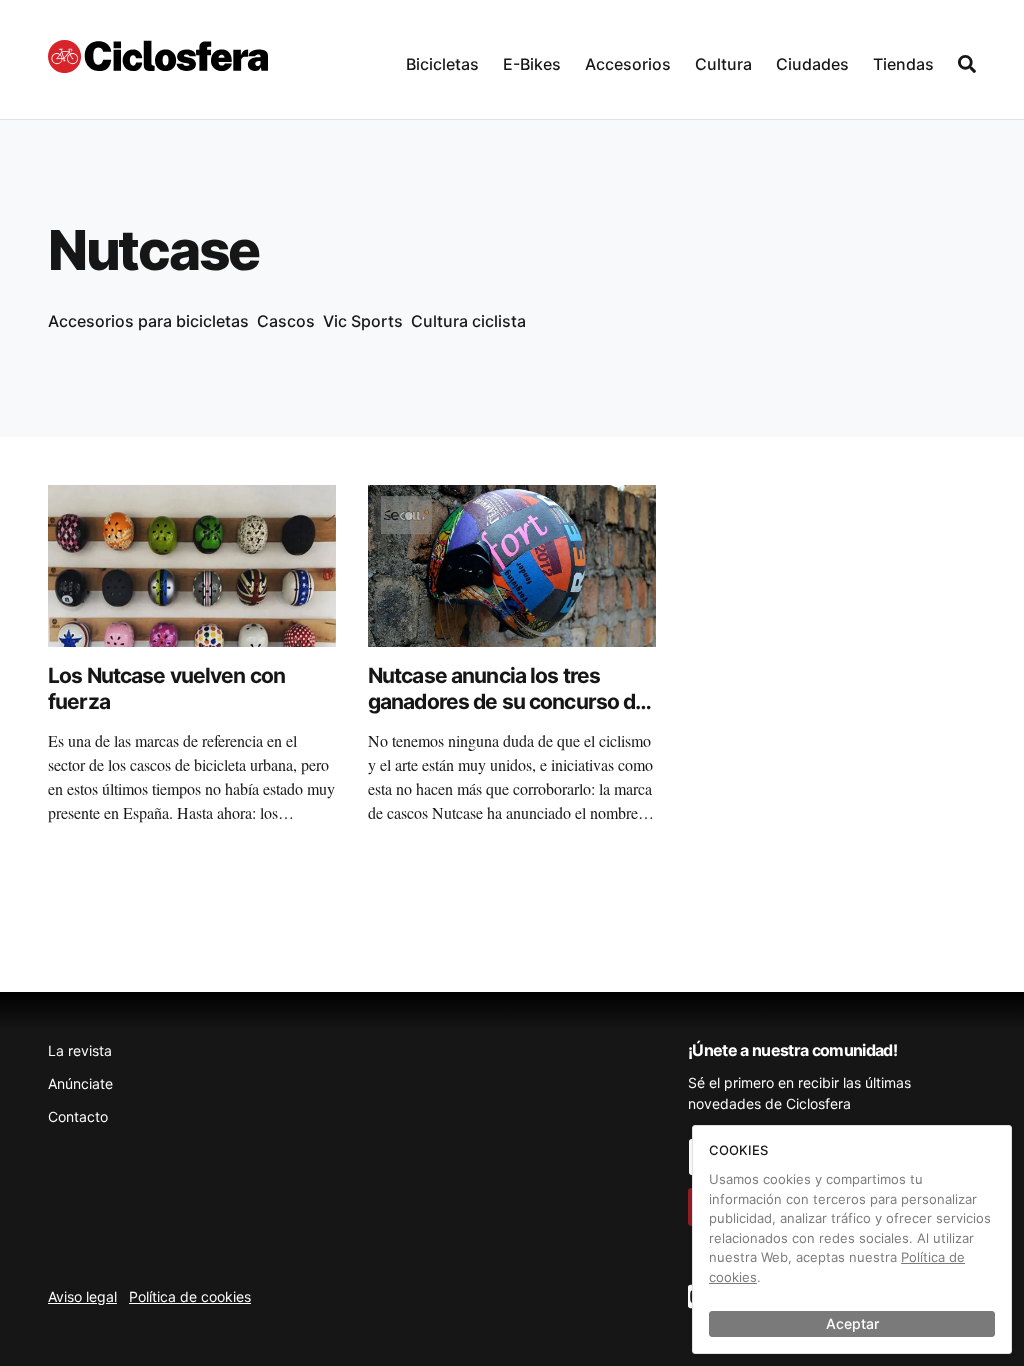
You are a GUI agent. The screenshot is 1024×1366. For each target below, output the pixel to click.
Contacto (78, 1116)
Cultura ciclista (468, 321)
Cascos (286, 321)
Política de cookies (190, 1296)
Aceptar (852, 1323)
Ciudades (812, 64)
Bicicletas (442, 64)
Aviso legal (82, 1296)
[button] (442, 59)
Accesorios (628, 64)
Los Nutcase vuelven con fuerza (166, 688)
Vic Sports (363, 321)
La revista (80, 1050)
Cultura (723, 64)
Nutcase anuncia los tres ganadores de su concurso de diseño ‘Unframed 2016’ (507, 702)
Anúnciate (80, 1083)
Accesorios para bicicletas (148, 321)
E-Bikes (532, 64)
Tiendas (903, 64)
